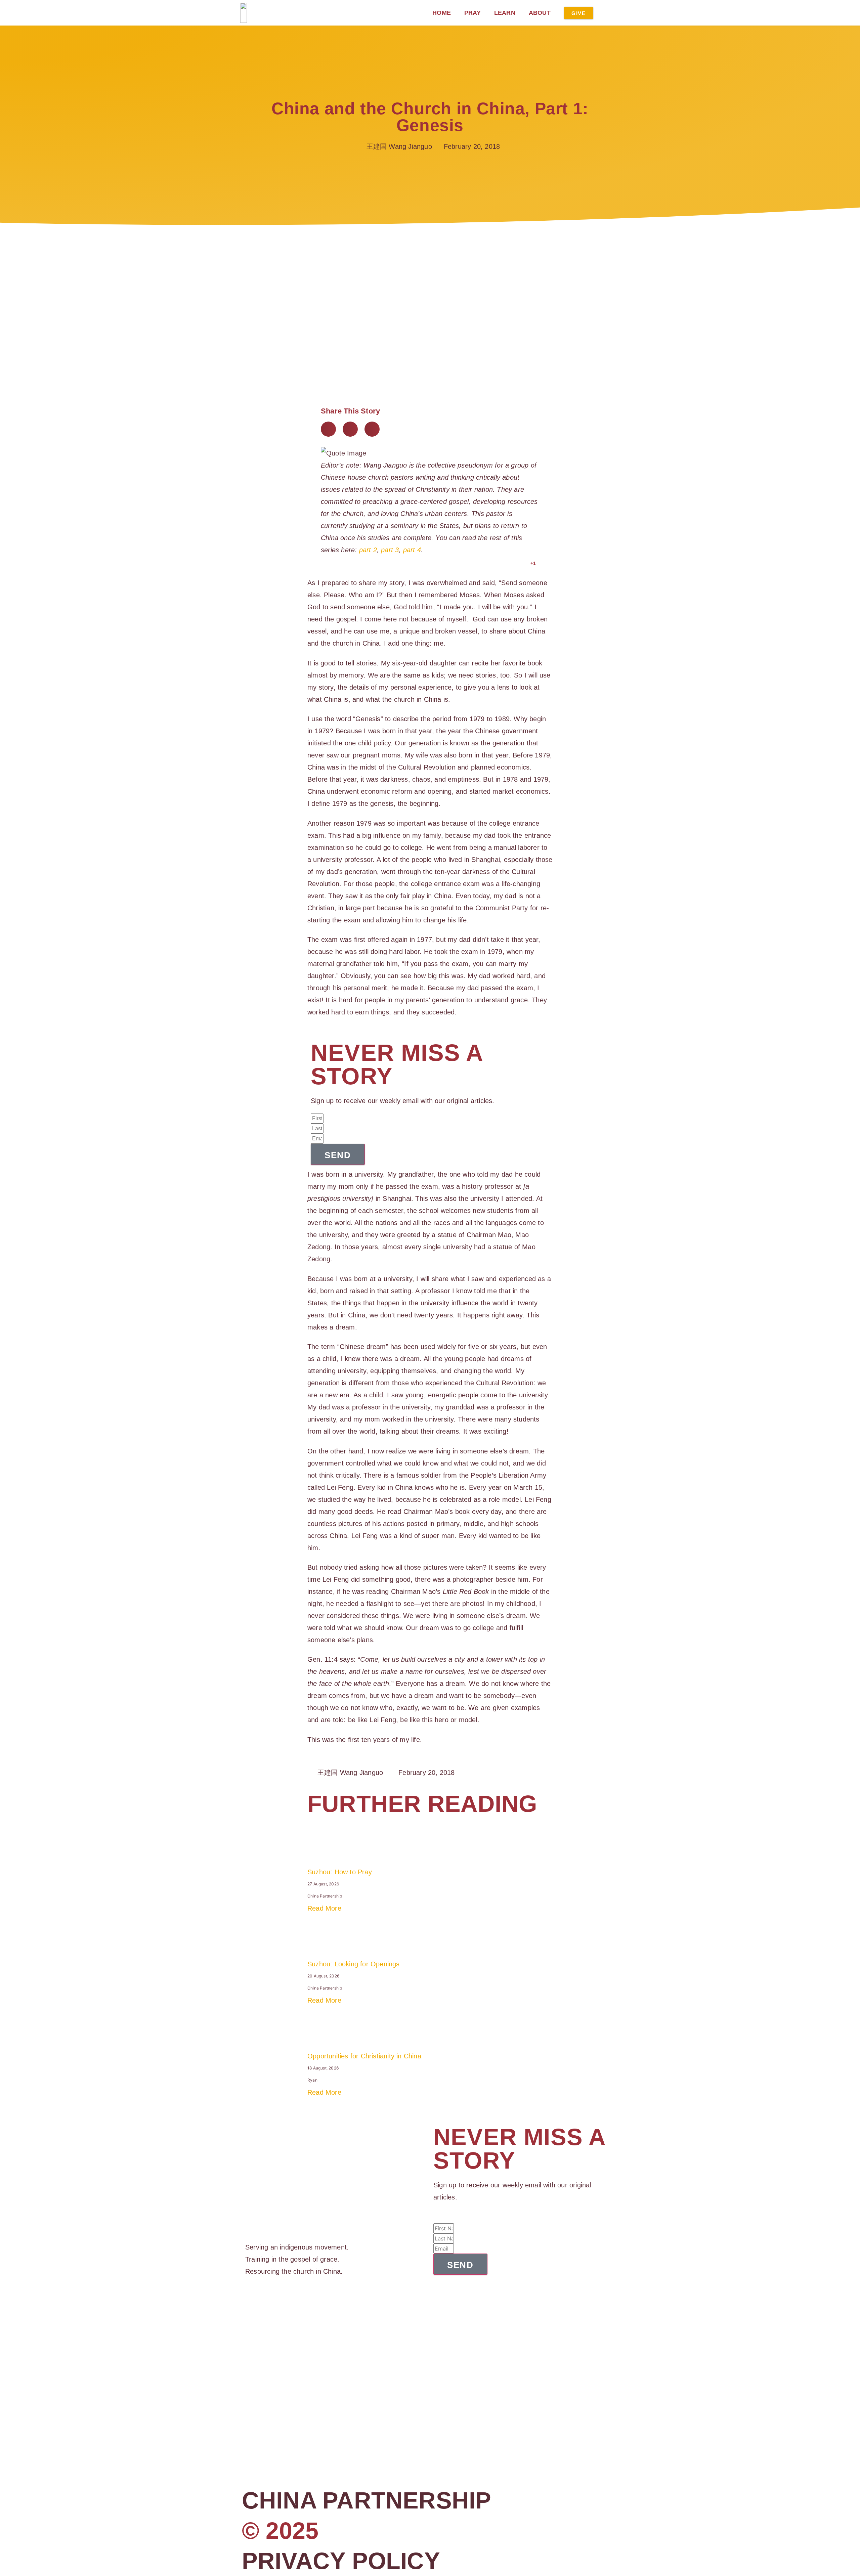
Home (442, 13)
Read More (324, 1908)
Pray (472, 13)
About (540, 13)
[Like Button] (524, 563)
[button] (328, 429)
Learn (505, 13)
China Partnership (367, 2500)
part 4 (412, 550)
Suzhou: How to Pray (340, 1872)
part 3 (390, 550)
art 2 (370, 550)
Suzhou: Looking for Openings (354, 1964)
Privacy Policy (341, 2561)
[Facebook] (248, 2304)
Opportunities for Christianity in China (364, 2056)
